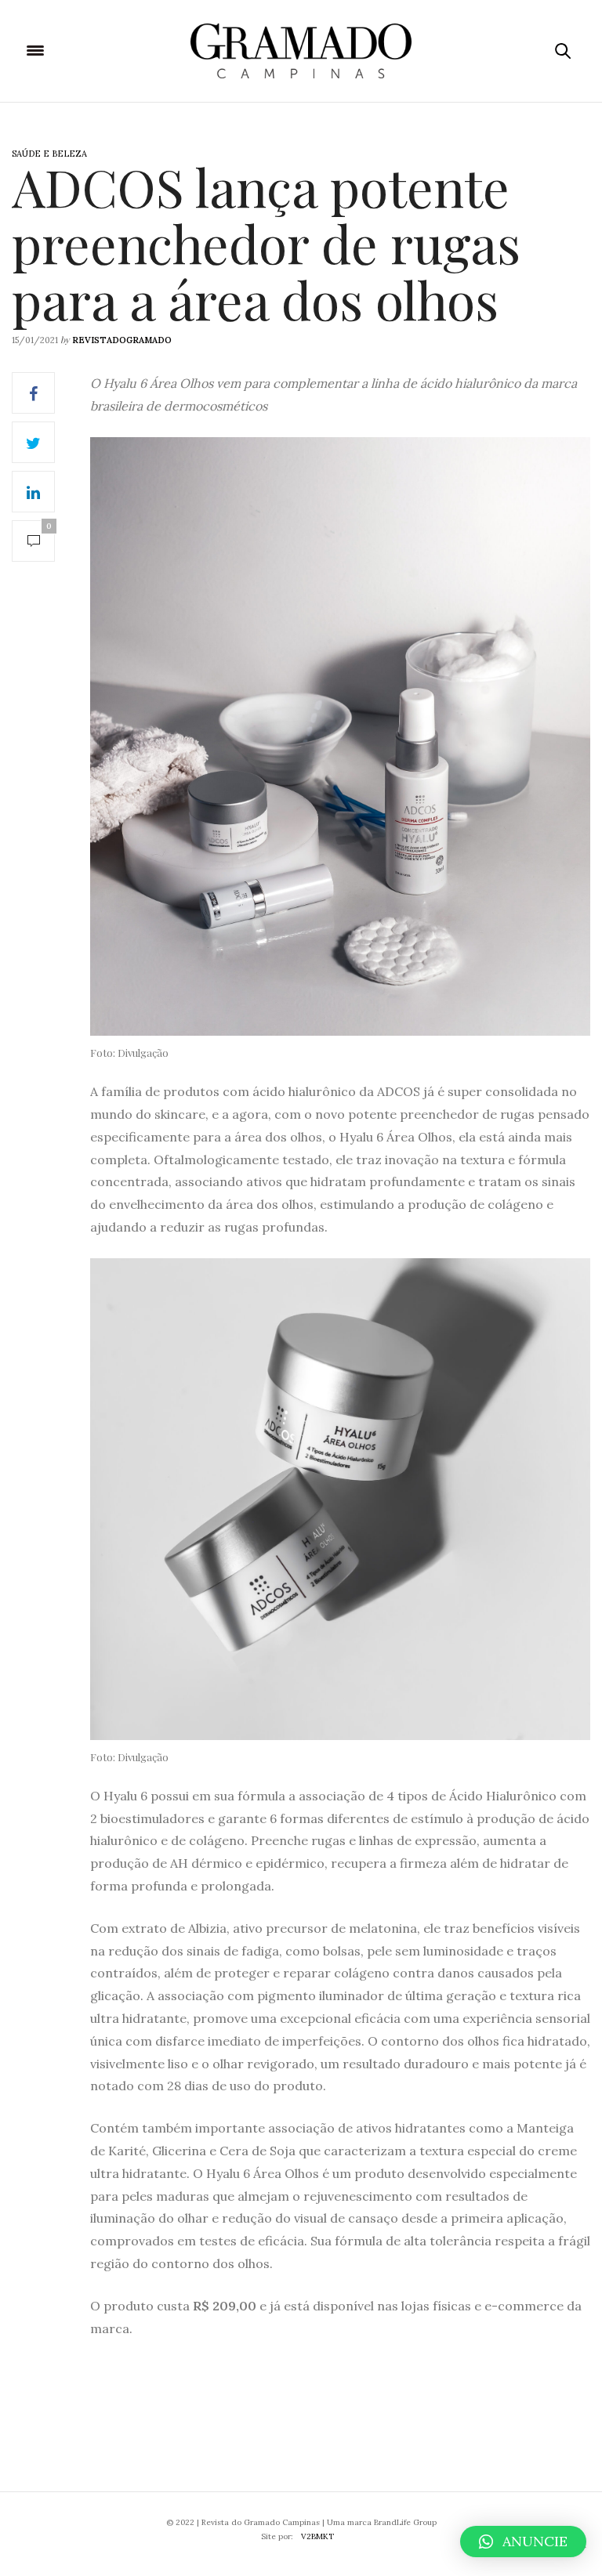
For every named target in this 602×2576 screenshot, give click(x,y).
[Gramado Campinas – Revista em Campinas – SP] (301, 51)
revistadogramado (122, 340)
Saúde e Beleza (49, 154)
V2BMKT (317, 2536)
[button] (523, 2542)
